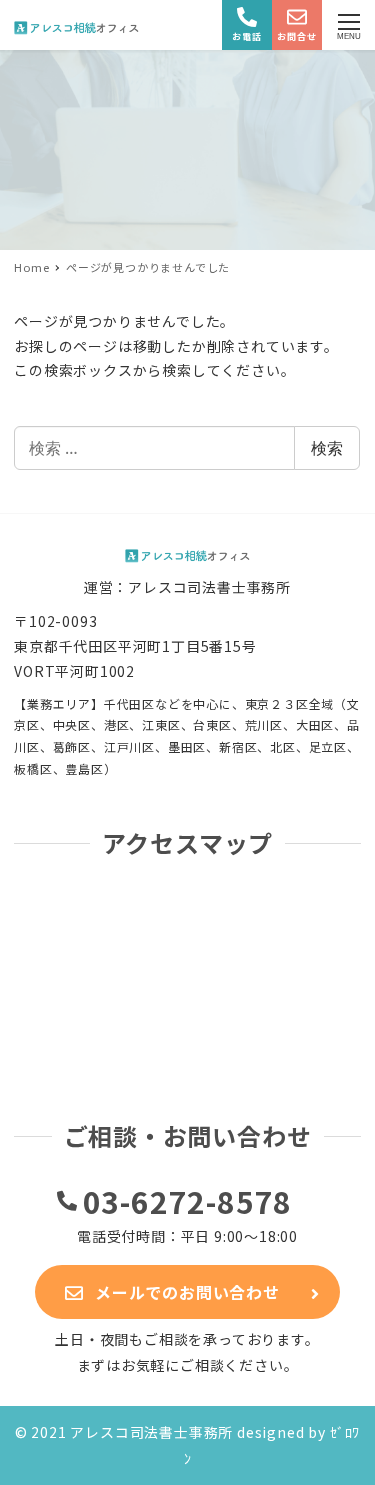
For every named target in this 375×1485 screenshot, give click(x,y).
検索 (327, 448)
